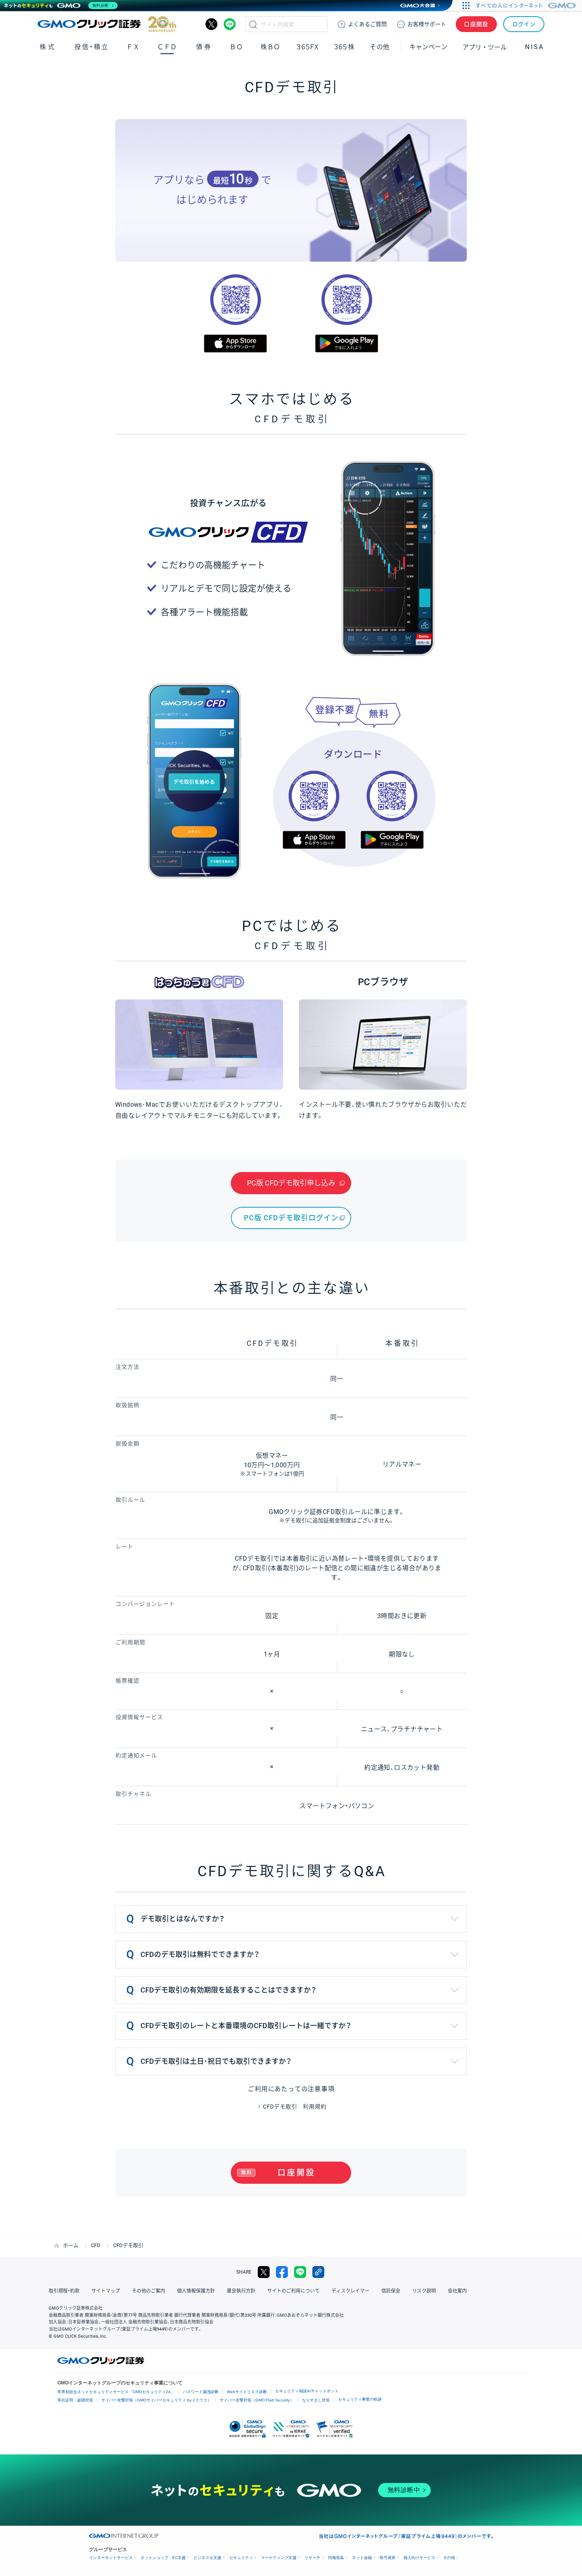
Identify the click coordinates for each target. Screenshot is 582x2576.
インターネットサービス (111, 2558)
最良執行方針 (241, 2291)
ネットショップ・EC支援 (163, 2558)
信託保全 (391, 2291)
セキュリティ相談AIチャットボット (307, 2391)
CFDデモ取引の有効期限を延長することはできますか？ (228, 1990)
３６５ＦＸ (307, 47)
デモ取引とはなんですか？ (183, 1919)
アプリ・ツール (485, 47)
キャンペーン (428, 47)
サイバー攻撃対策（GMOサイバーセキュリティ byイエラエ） (156, 2400)
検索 (253, 24)
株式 (48, 47)
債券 (204, 47)
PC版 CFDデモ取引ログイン (291, 1218)
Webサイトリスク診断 (247, 2392)
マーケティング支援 (279, 2558)
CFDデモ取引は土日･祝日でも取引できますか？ (216, 2061)
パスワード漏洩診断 (201, 2392)
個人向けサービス (419, 2558)
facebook (282, 2272)
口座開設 (476, 24)
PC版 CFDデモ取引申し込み (291, 1183)
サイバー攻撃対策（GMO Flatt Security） (257, 2400)
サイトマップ (106, 2291)
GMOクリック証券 (107, 24)
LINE (230, 24)
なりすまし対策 (316, 2400)
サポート (427, 24)
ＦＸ (133, 47)
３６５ (344, 47)
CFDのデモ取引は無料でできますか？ (200, 1954)
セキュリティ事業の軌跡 (360, 2399)
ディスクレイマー (350, 2291)
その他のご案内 (148, 2291)
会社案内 (457, 2291)
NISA (534, 47)
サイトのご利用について (293, 2291)
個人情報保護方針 (196, 2291)
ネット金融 (362, 2558)
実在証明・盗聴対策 (75, 2400)
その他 (449, 2558)
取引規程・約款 (64, 2291)
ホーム (71, 2245)
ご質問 (367, 24)
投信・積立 (92, 47)
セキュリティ (241, 2558)
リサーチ (312, 2558)
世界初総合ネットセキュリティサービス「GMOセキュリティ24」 (116, 2392)
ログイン (524, 24)
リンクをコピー (318, 2272)
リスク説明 (424, 2291)
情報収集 (336, 2558)
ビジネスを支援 (207, 2558)
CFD (96, 2245)
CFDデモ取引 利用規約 (295, 2107)
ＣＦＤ (167, 47)
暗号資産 (388, 2558)
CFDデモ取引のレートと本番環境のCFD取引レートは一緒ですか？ (246, 2026)
